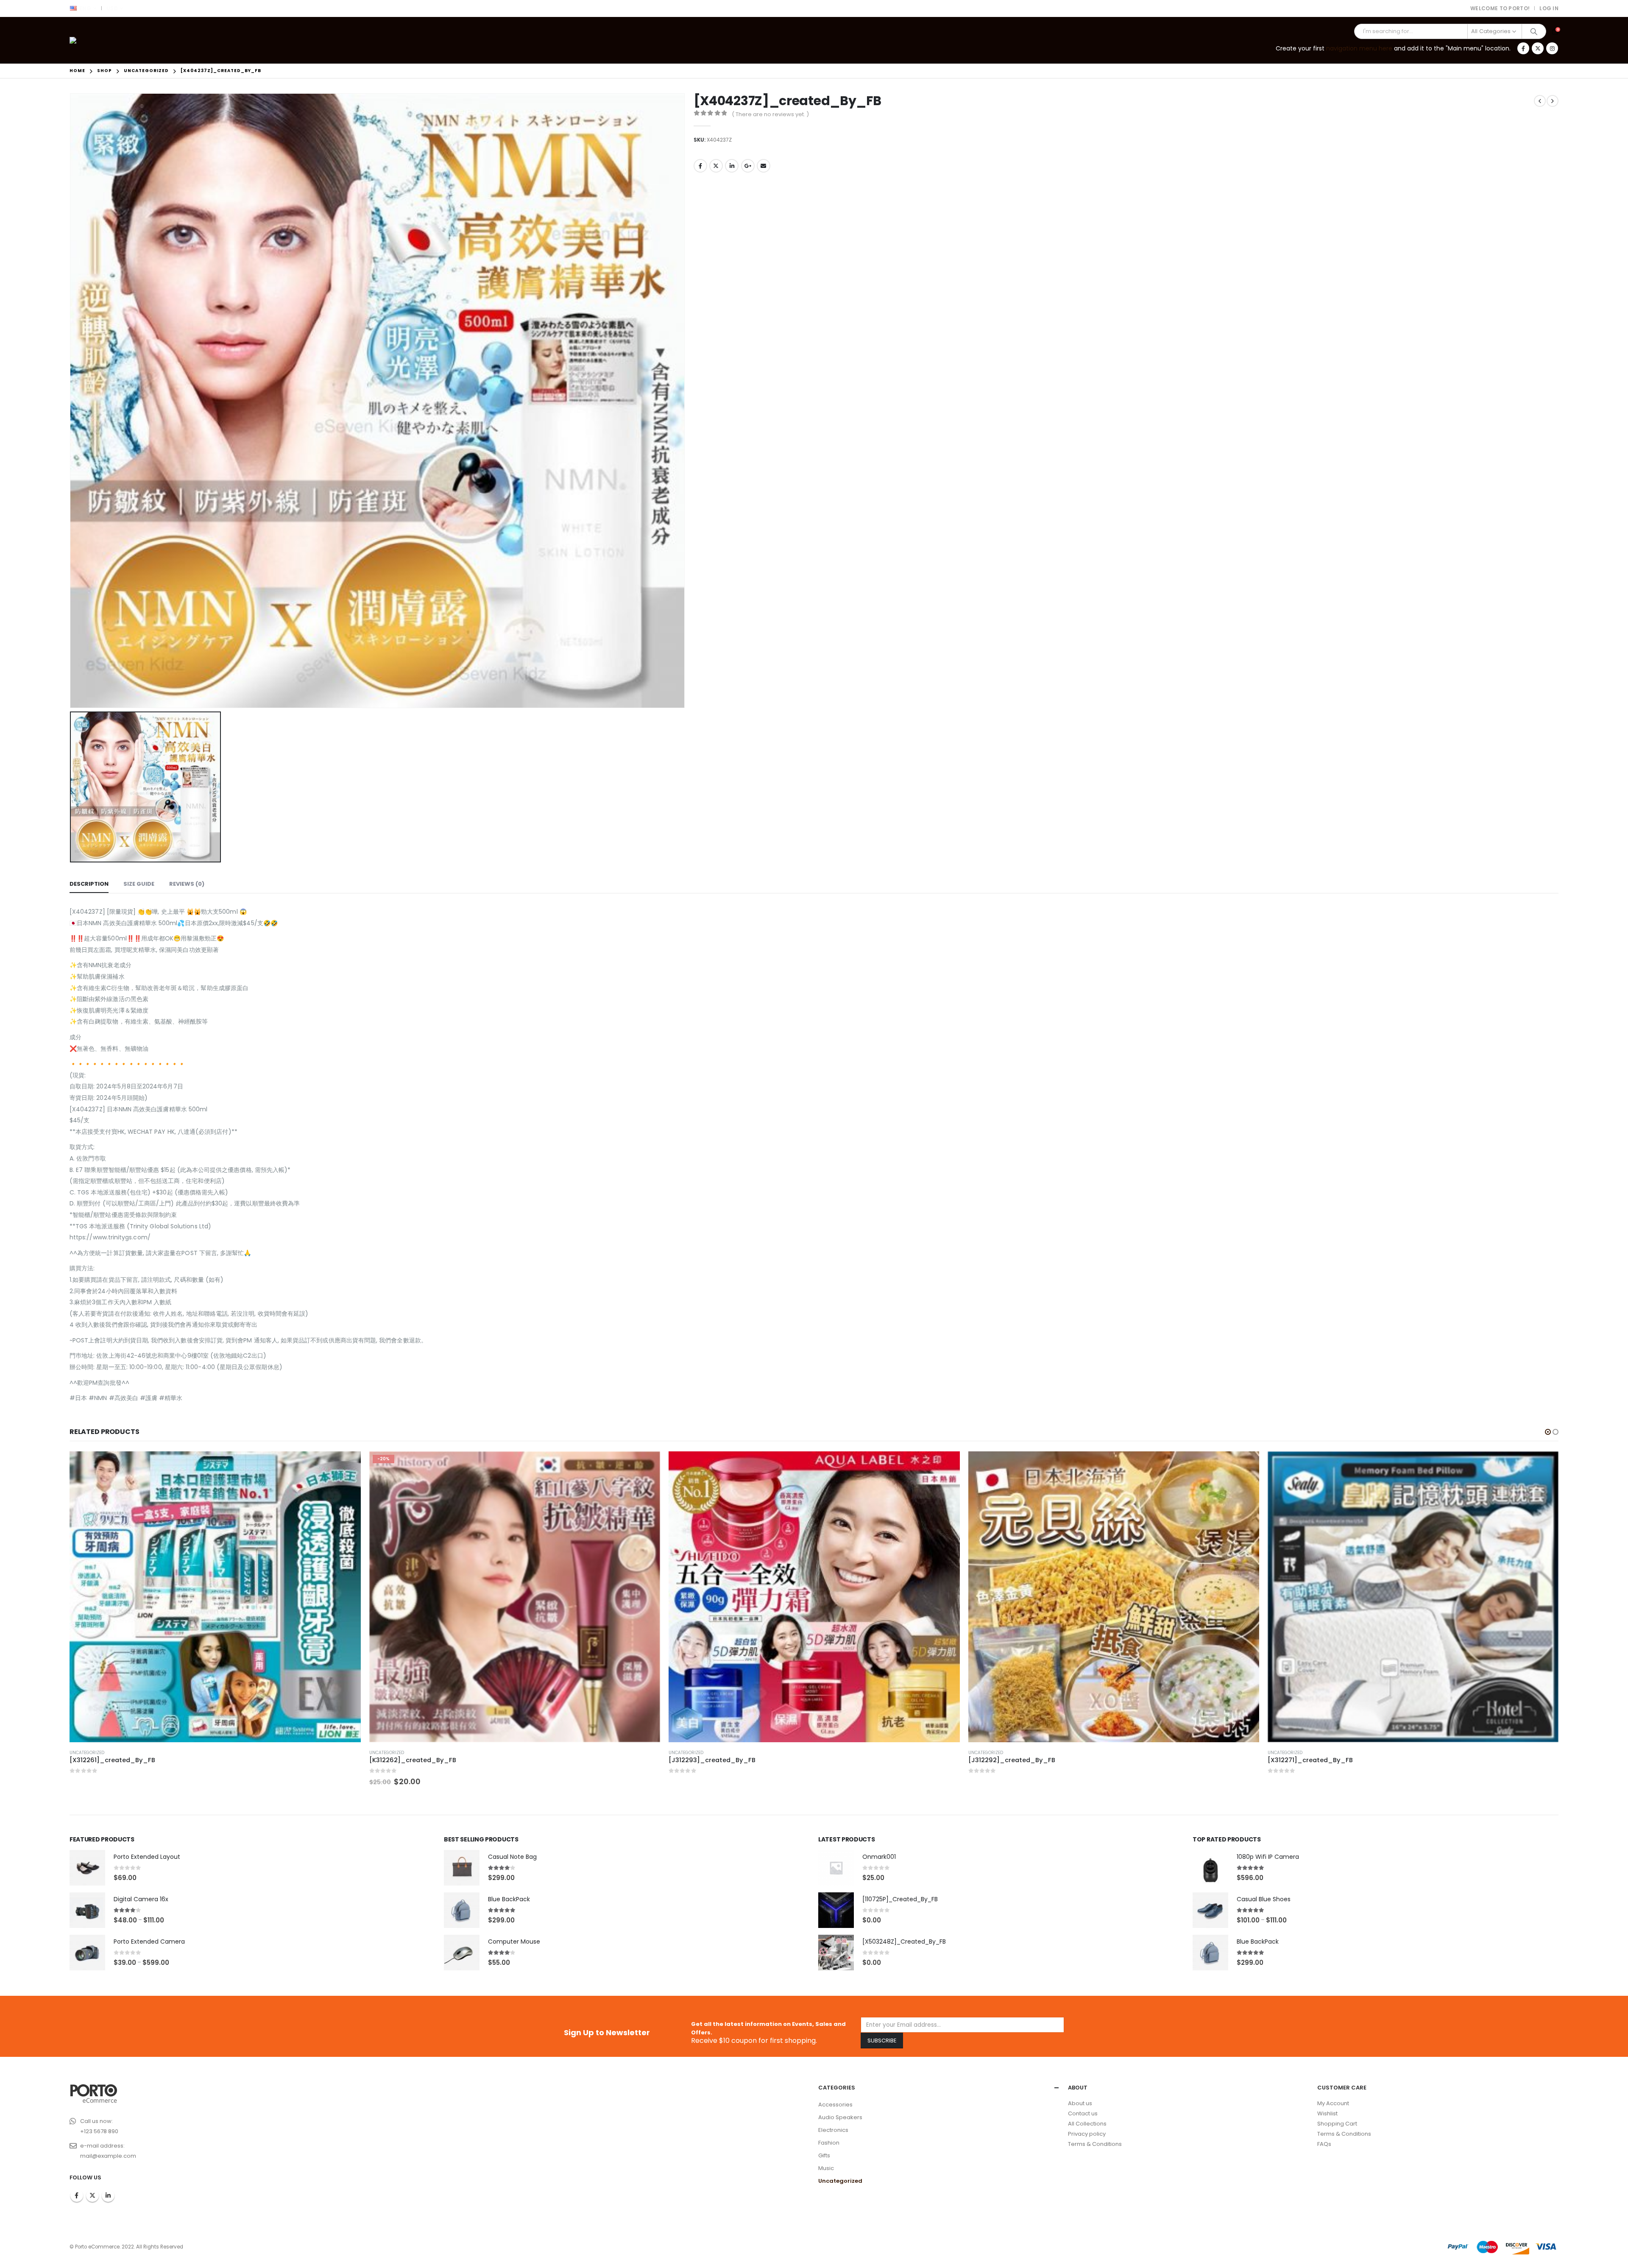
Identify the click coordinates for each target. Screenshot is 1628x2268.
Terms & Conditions (1095, 2144)
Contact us (1083, 2113)
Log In (1549, 8)
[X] (1538, 48)
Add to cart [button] (347, 1465)
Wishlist (1327, 2113)
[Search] (1534, 31)
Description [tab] (89, 884)
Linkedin (108, 2195)
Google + (748, 166)
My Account (1333, 2103)
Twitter (716, 166)
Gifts (824, 2155)
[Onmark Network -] (93, 40)
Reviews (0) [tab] (187, 884)
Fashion (829, 2143)
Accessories (835, 2105)
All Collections (1087, 2124)
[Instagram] (1552, 48)
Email (764, 166)
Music (826, 2168)
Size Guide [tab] (139, 884)
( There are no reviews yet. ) (770, 114)
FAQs (1324, 2144)
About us (1080, 2103)
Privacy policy (1087, 2134)
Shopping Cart (1337, 2124)
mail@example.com (108, 2156)
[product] (515, 1597)
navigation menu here (1359, 48)
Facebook (700, 166)
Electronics (833, 2130)
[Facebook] (1523, 48)
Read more (647, 1465)
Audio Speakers (840, 2117)
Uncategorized (87, 1753)
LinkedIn (732, 166)
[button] (1548, 1432)
